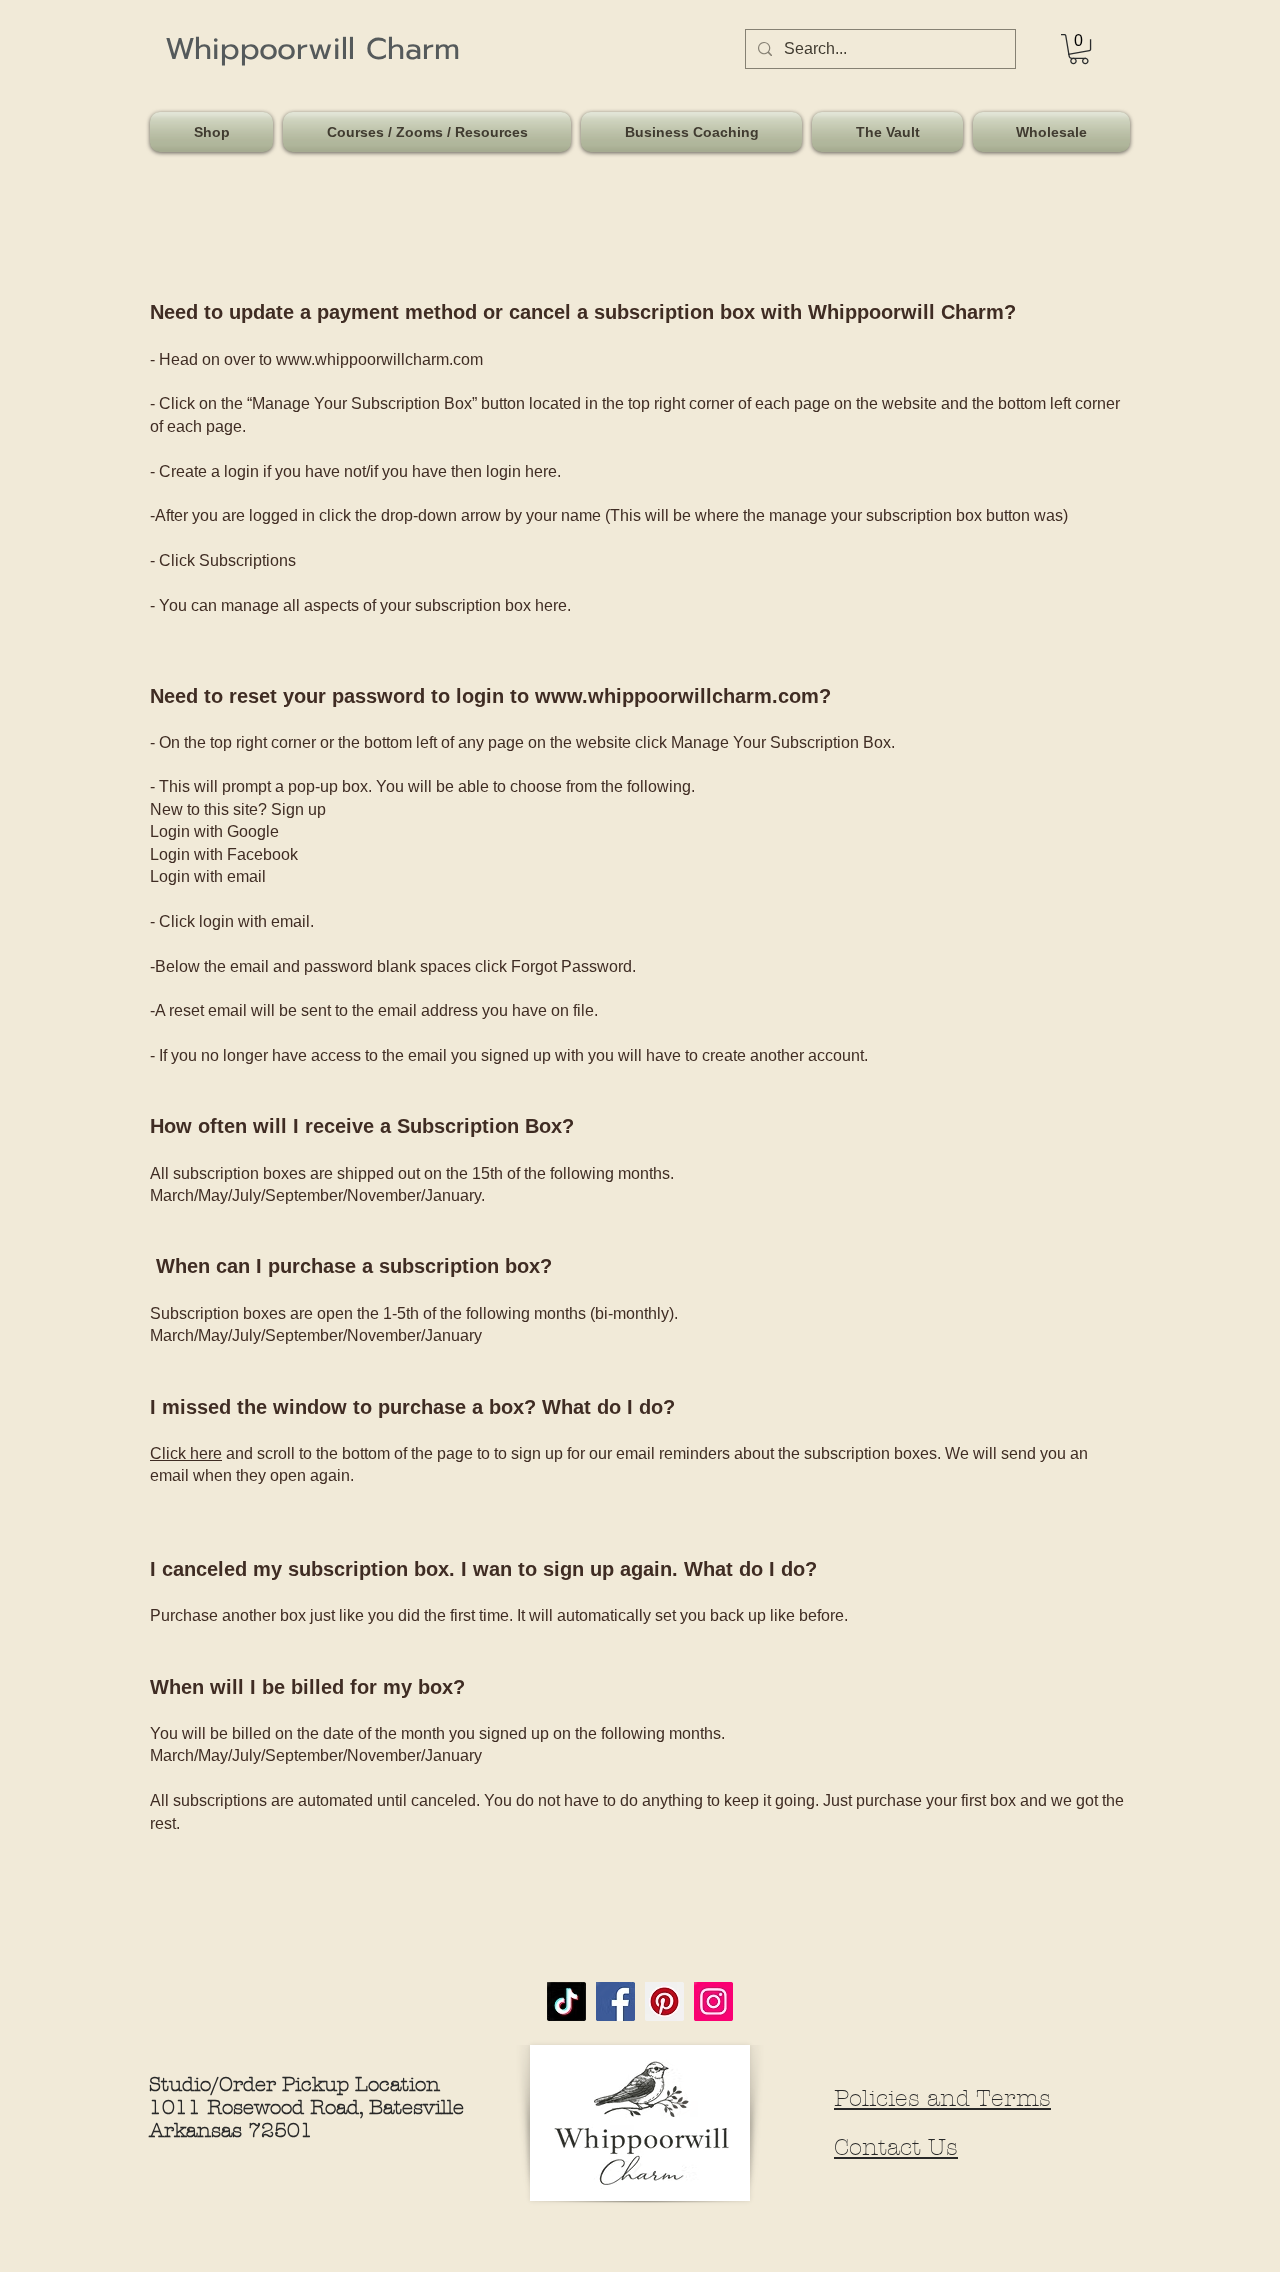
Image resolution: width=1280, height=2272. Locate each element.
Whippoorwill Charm (312, 49)
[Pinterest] (664, 2001)
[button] (214, 132)
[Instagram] (713, 2001)
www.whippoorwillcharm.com (379, 359)
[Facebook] (615, 2001)
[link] (1079, 49)
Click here (186, 1453)
